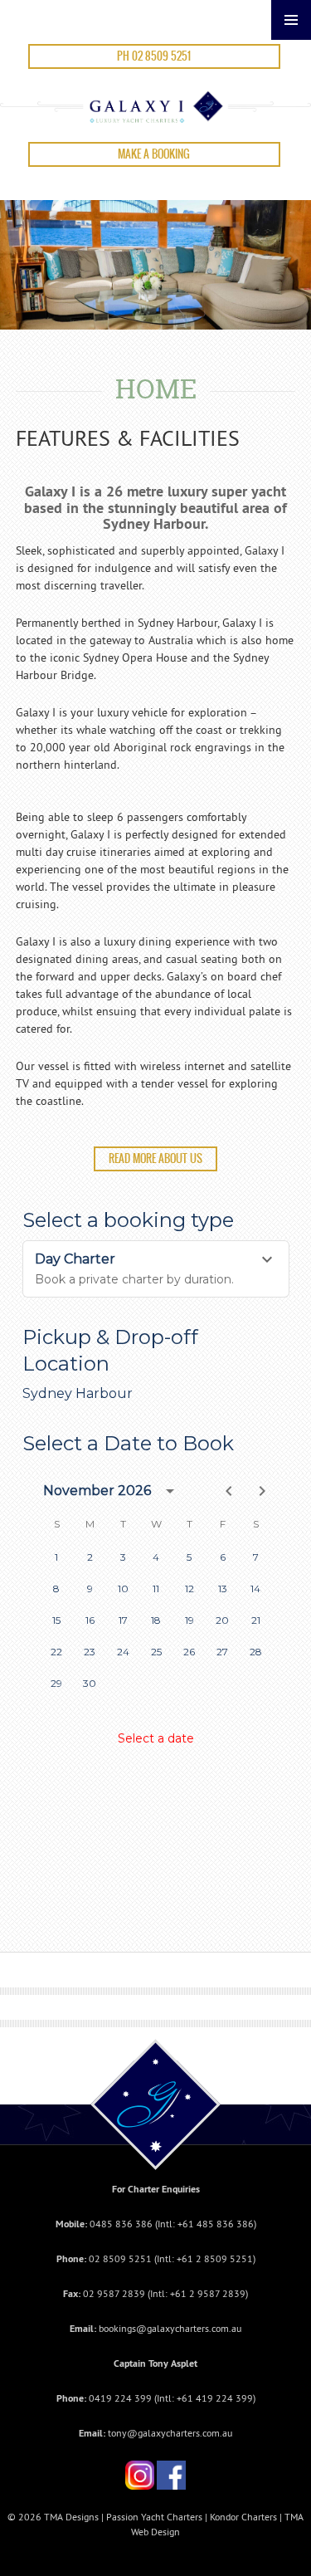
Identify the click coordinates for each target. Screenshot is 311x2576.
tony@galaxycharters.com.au (170, 2433)
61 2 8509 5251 (217, 2258)
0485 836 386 (121, 2224)
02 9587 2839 (114, 2293)
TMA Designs (71, 2517)
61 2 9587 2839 (210, 2293)
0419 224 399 (120, 2398)
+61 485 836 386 (216, 2224)
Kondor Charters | (247, 2517)
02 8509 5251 (120, 2258)
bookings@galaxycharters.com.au (170, 2328)
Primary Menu (291, 20)
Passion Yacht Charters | (158, 2517)
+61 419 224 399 (215, 2398)
